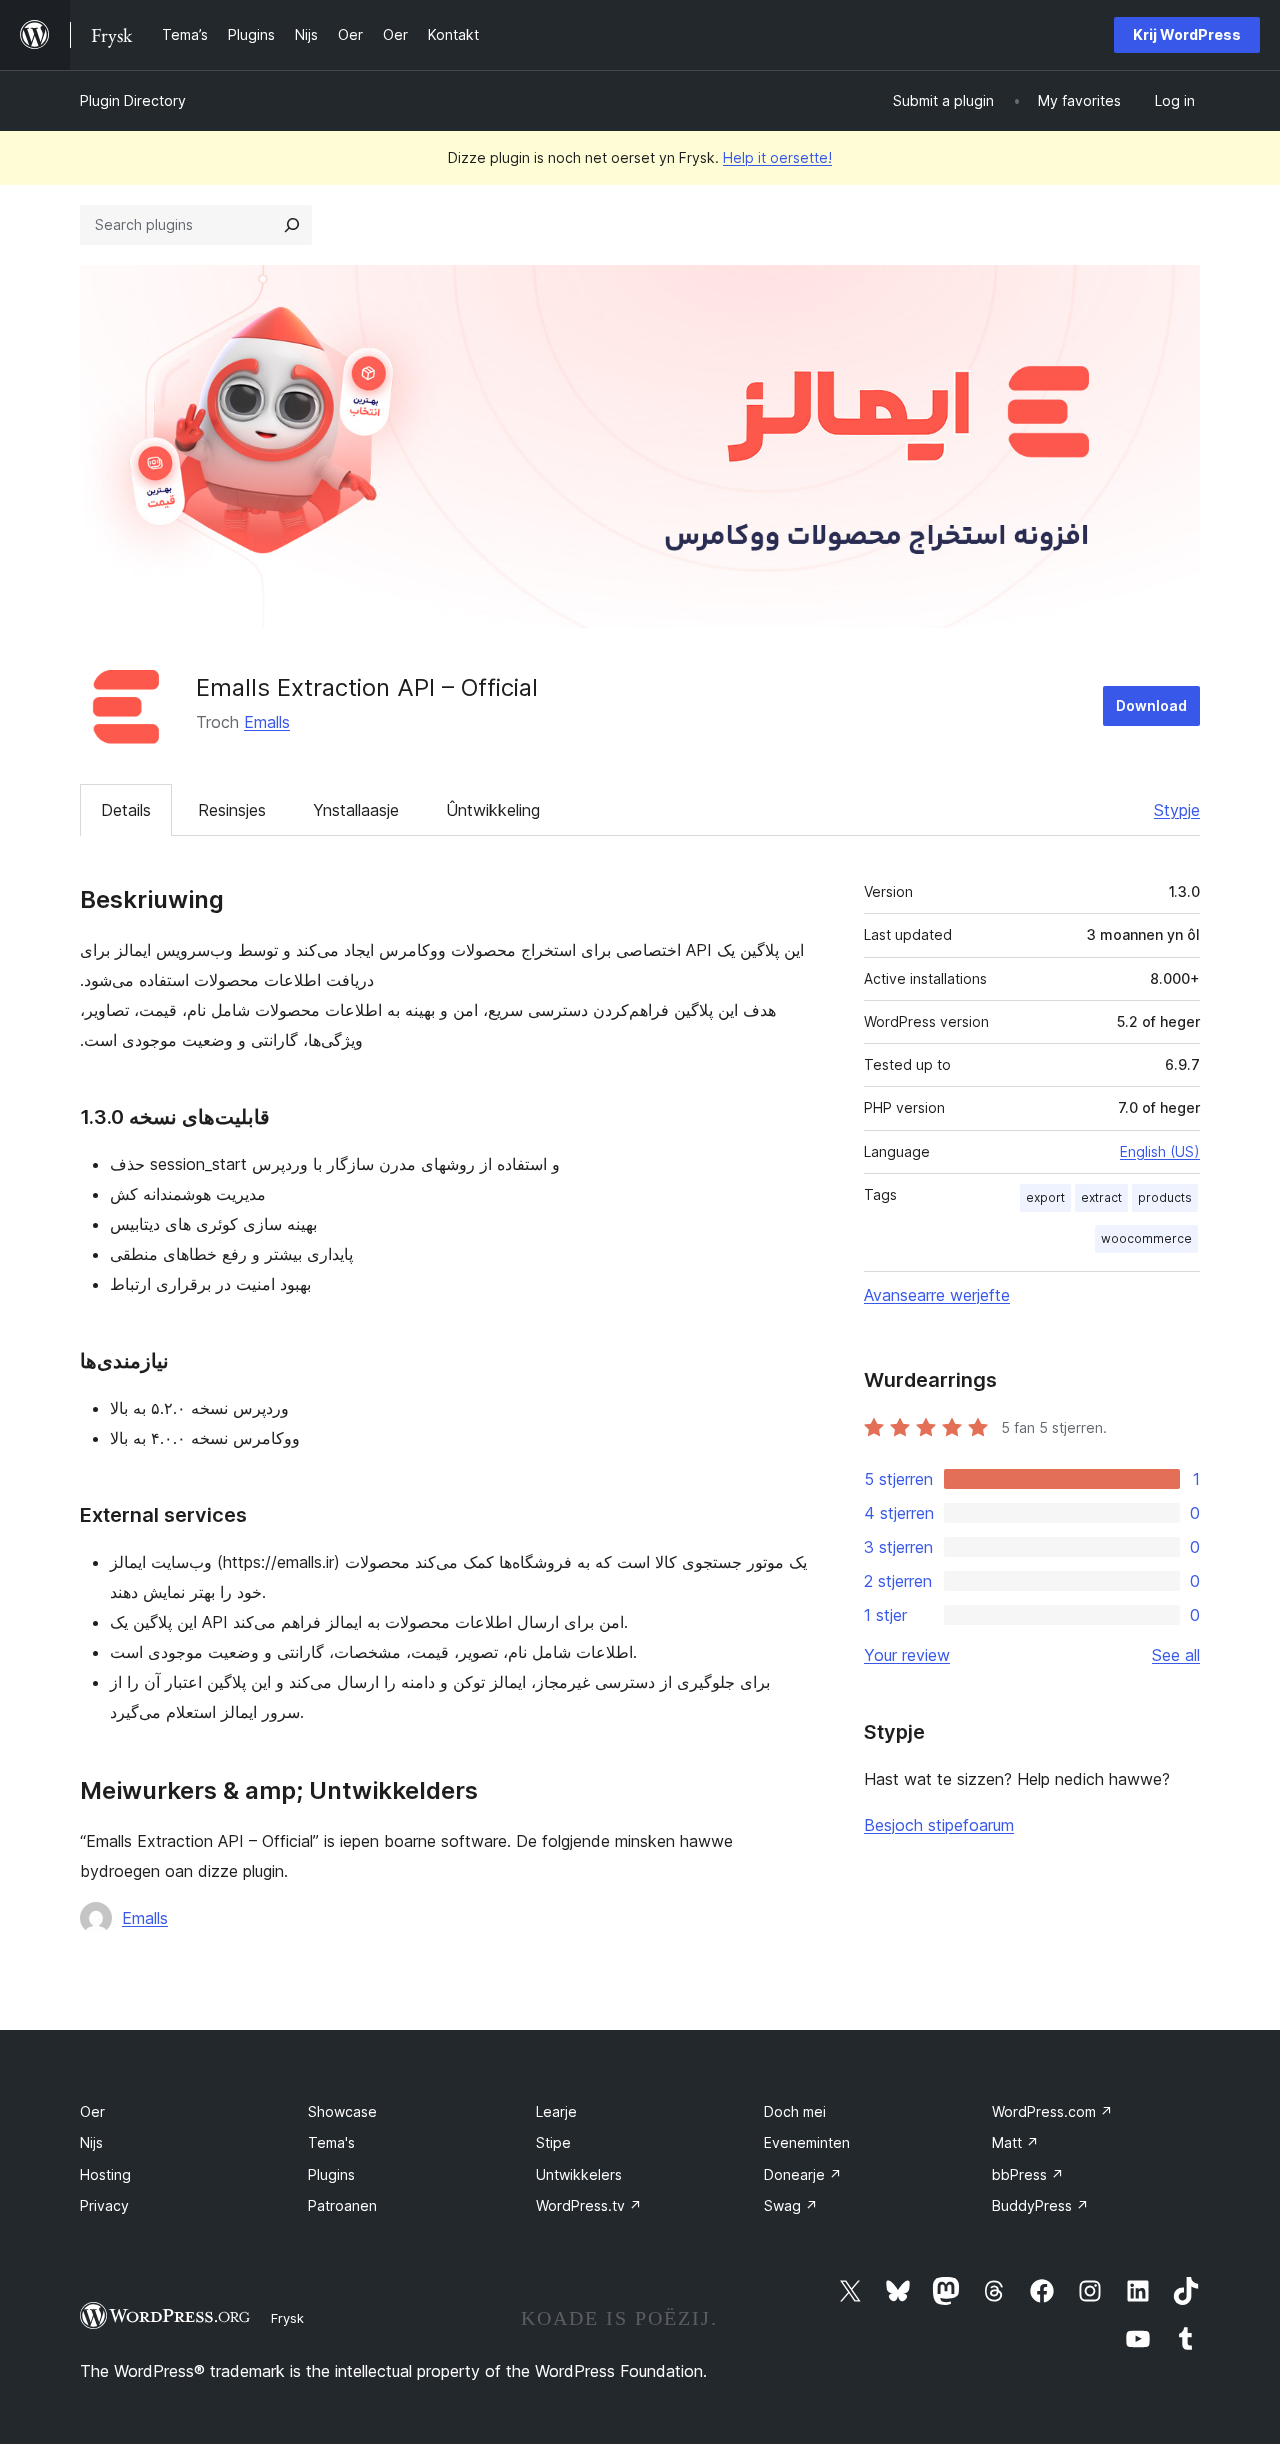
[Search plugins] (292, 225)
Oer (92, 2111)
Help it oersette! (777, 157)
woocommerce (1146, 1238)
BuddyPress (1040, 2205)
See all (1176, 1655)
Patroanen (342, 2205)
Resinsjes (232, 810)
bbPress (1028, 2174)
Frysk (287, 2318)
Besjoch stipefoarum (939, 1825)
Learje (556, 2111)
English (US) (1160, 1151)
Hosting (105, 2174)
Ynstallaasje (356, 810)
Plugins (331, 2174)
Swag (791, 2205)
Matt (1015, 2142)
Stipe (553, 2142)
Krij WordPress (1187, 34)
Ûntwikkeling (493, 810)
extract (1101, 1197)
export (1045, 1197)
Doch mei (795, 2111)
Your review (907, 1655)
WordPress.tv (589, 2205)
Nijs (91, 2142)
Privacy (104, 2205)
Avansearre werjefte (937, 1295)
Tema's (331, 2142)
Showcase (342, 2111)
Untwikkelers (579, 2174)
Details (126, 810)
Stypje (1177, 810)
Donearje (803, 2174)
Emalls (267, 722)
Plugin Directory (133, 100)
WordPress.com (1052, 2111)
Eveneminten (807, 2142)
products (1165, 1197)
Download (1151, 705)
